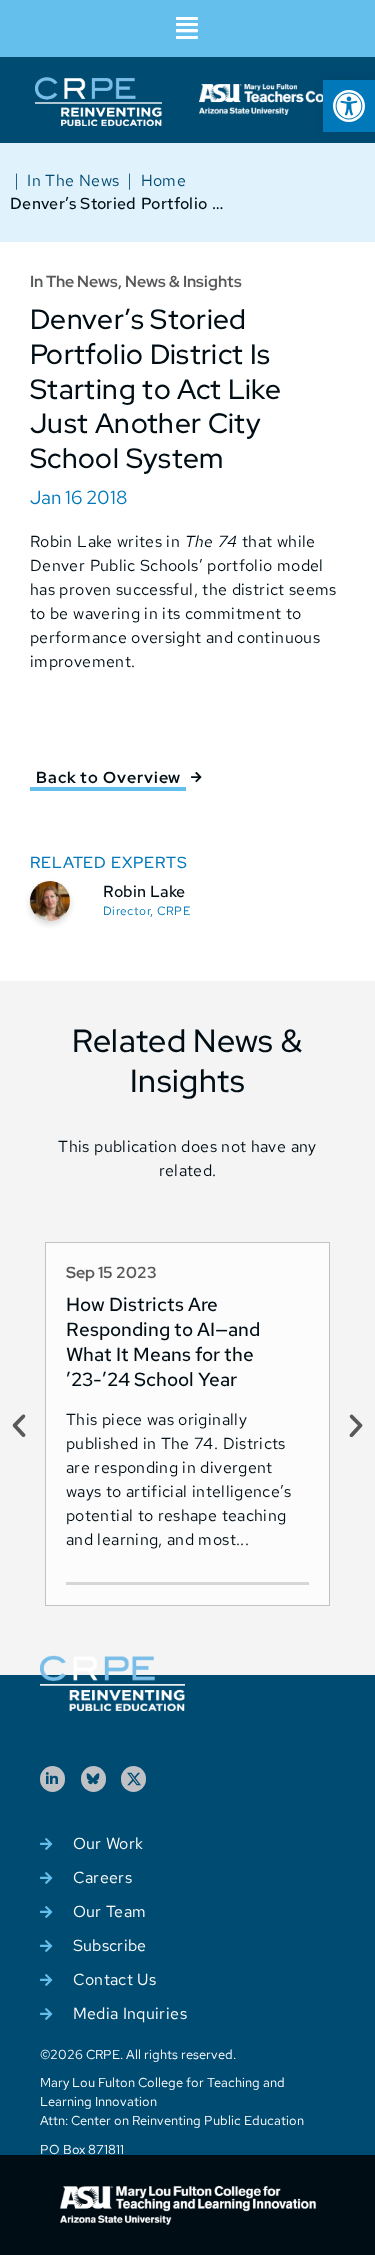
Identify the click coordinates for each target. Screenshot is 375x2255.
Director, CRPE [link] (146, 911)
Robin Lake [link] (144, 891)
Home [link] (163, 180)
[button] (187, 28)
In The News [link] (73, 180)
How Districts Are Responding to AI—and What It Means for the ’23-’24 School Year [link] (163, 1341)
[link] (349, 106)
